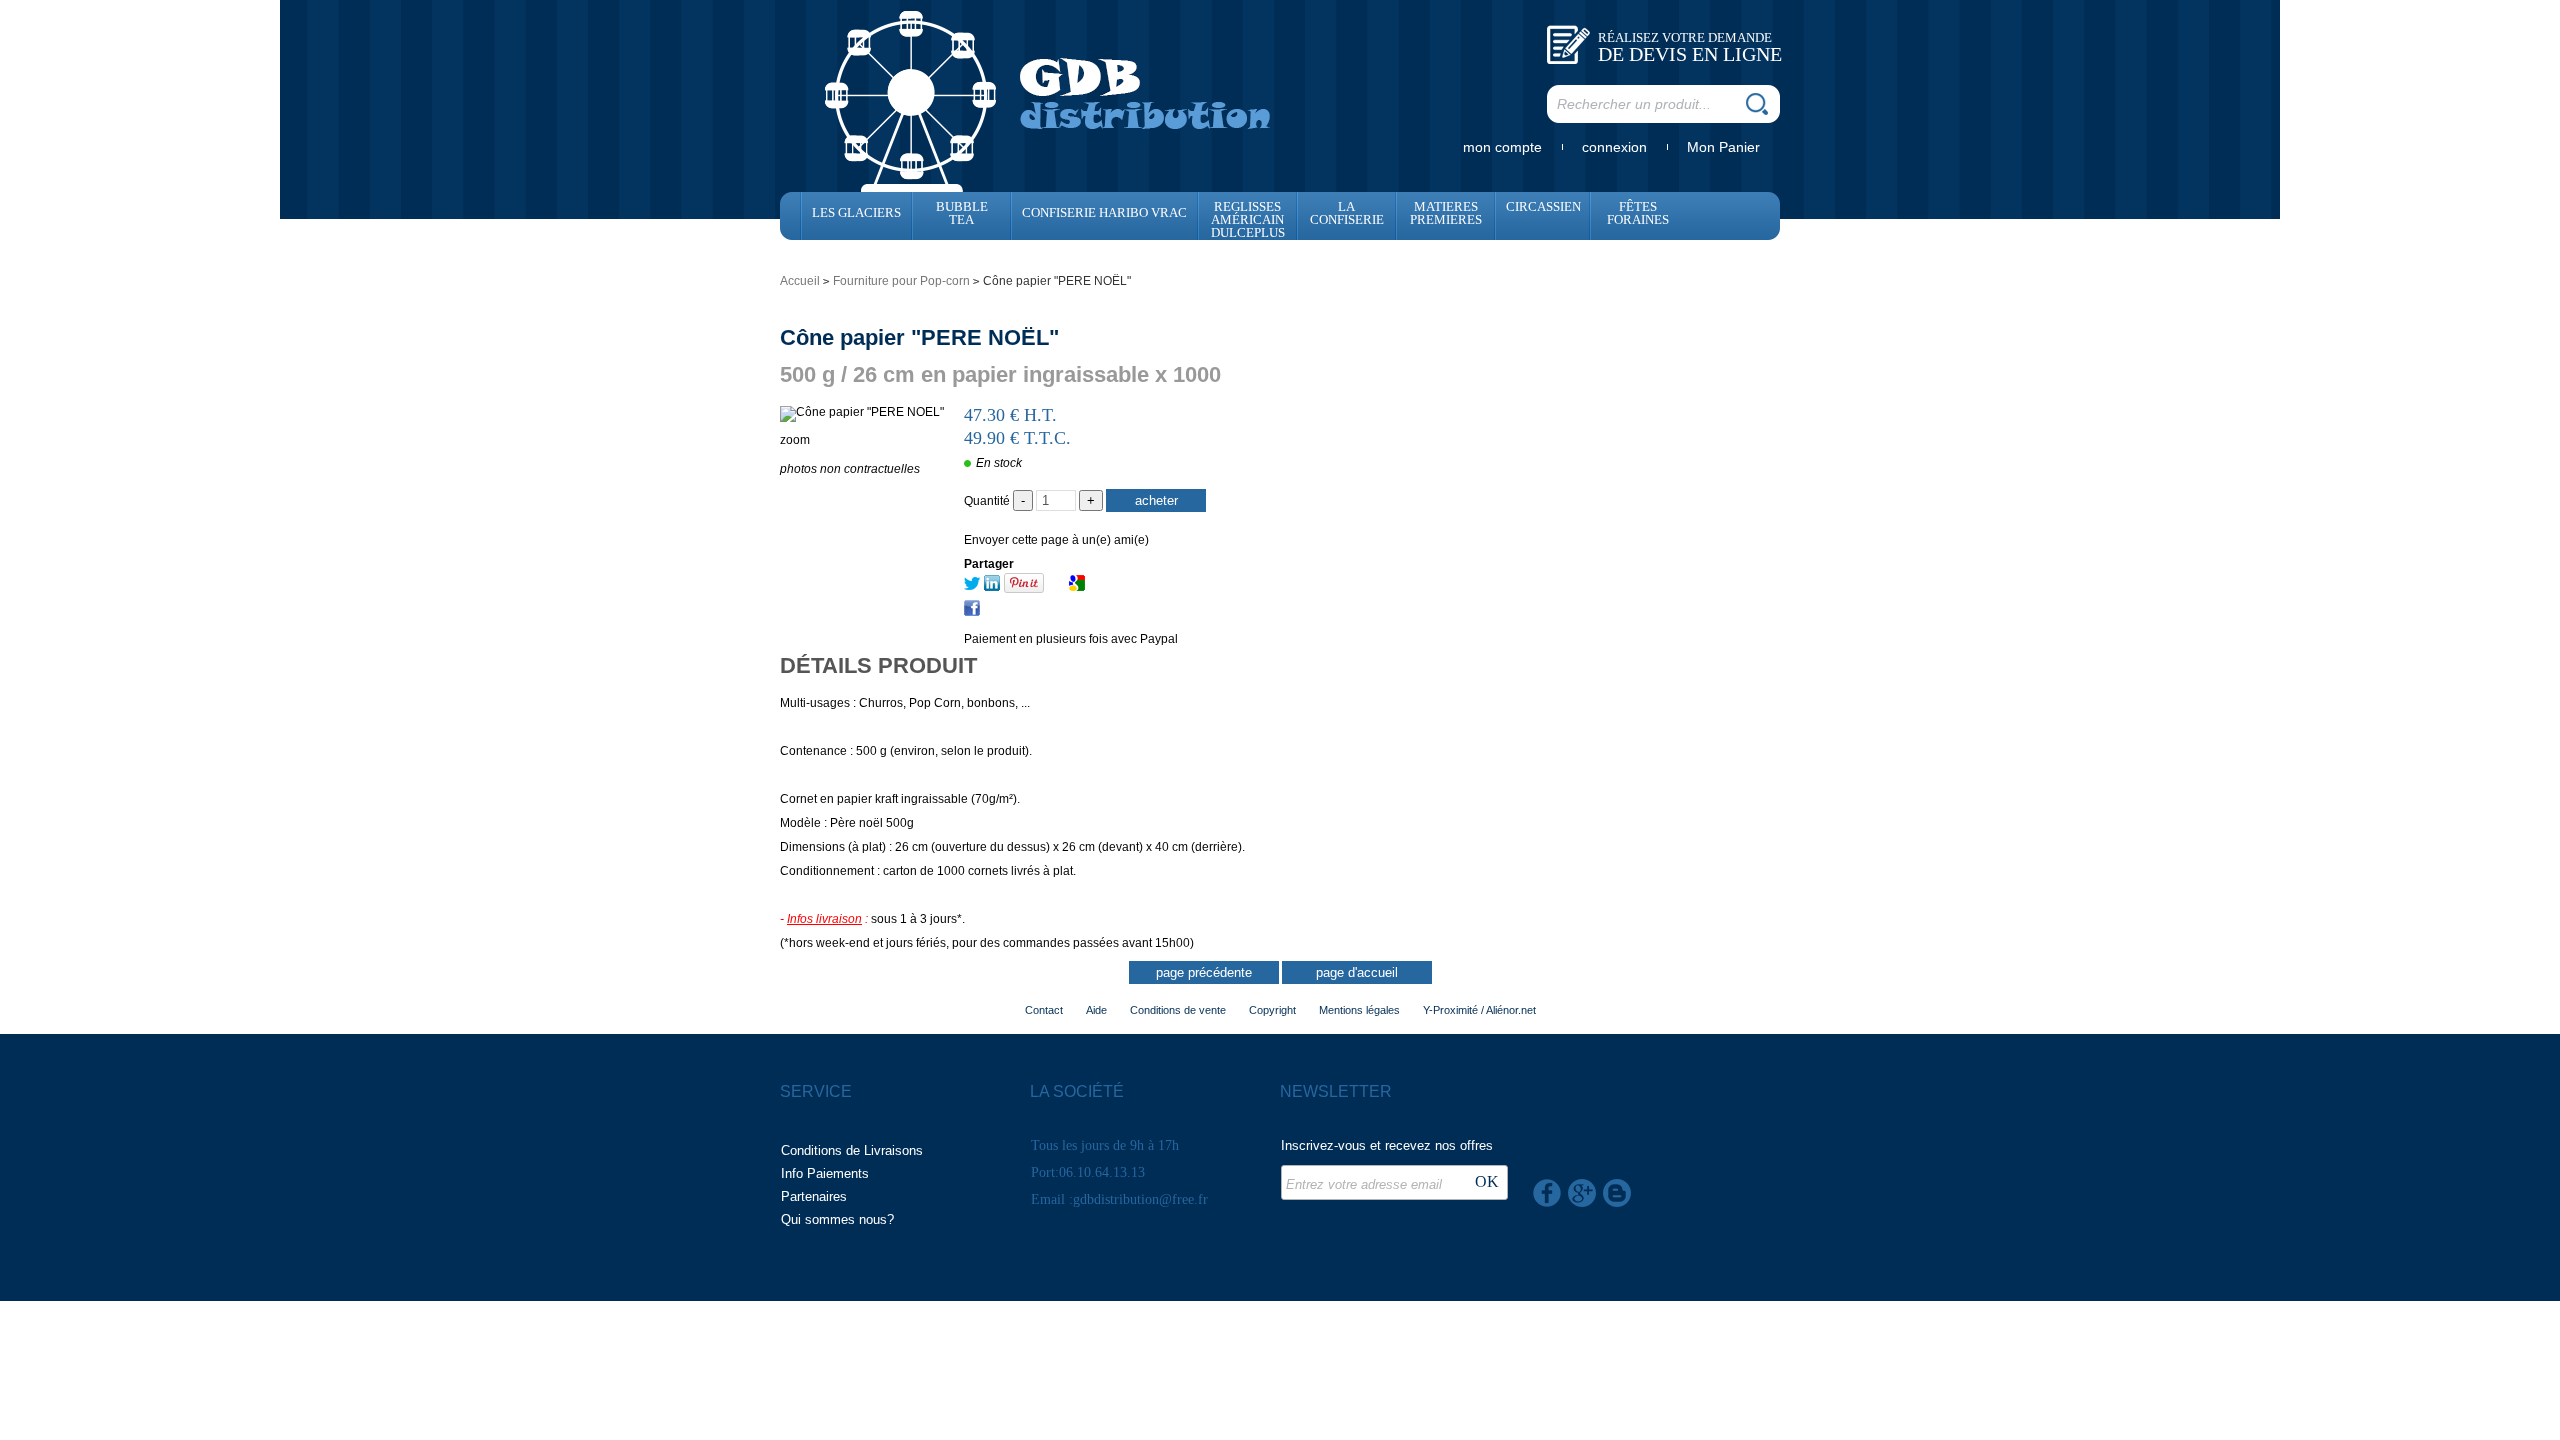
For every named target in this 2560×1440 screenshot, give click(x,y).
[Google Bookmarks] (1077, 587)
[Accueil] (1048, 99)
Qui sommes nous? (837, 1219)
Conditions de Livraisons (852, 1150)
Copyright (1272, 1010)
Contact (1044, 1010)
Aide (1096, 1010)
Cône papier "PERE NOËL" (919, 337)
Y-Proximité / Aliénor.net (1479, 1010)
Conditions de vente (1178, 1010)
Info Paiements (825, 1173)
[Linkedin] (992, 587)
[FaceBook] (972, 612)
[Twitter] (972, 587)
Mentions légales (1359, 1010)
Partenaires (814, 1196)
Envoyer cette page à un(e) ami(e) (1056, 540)
